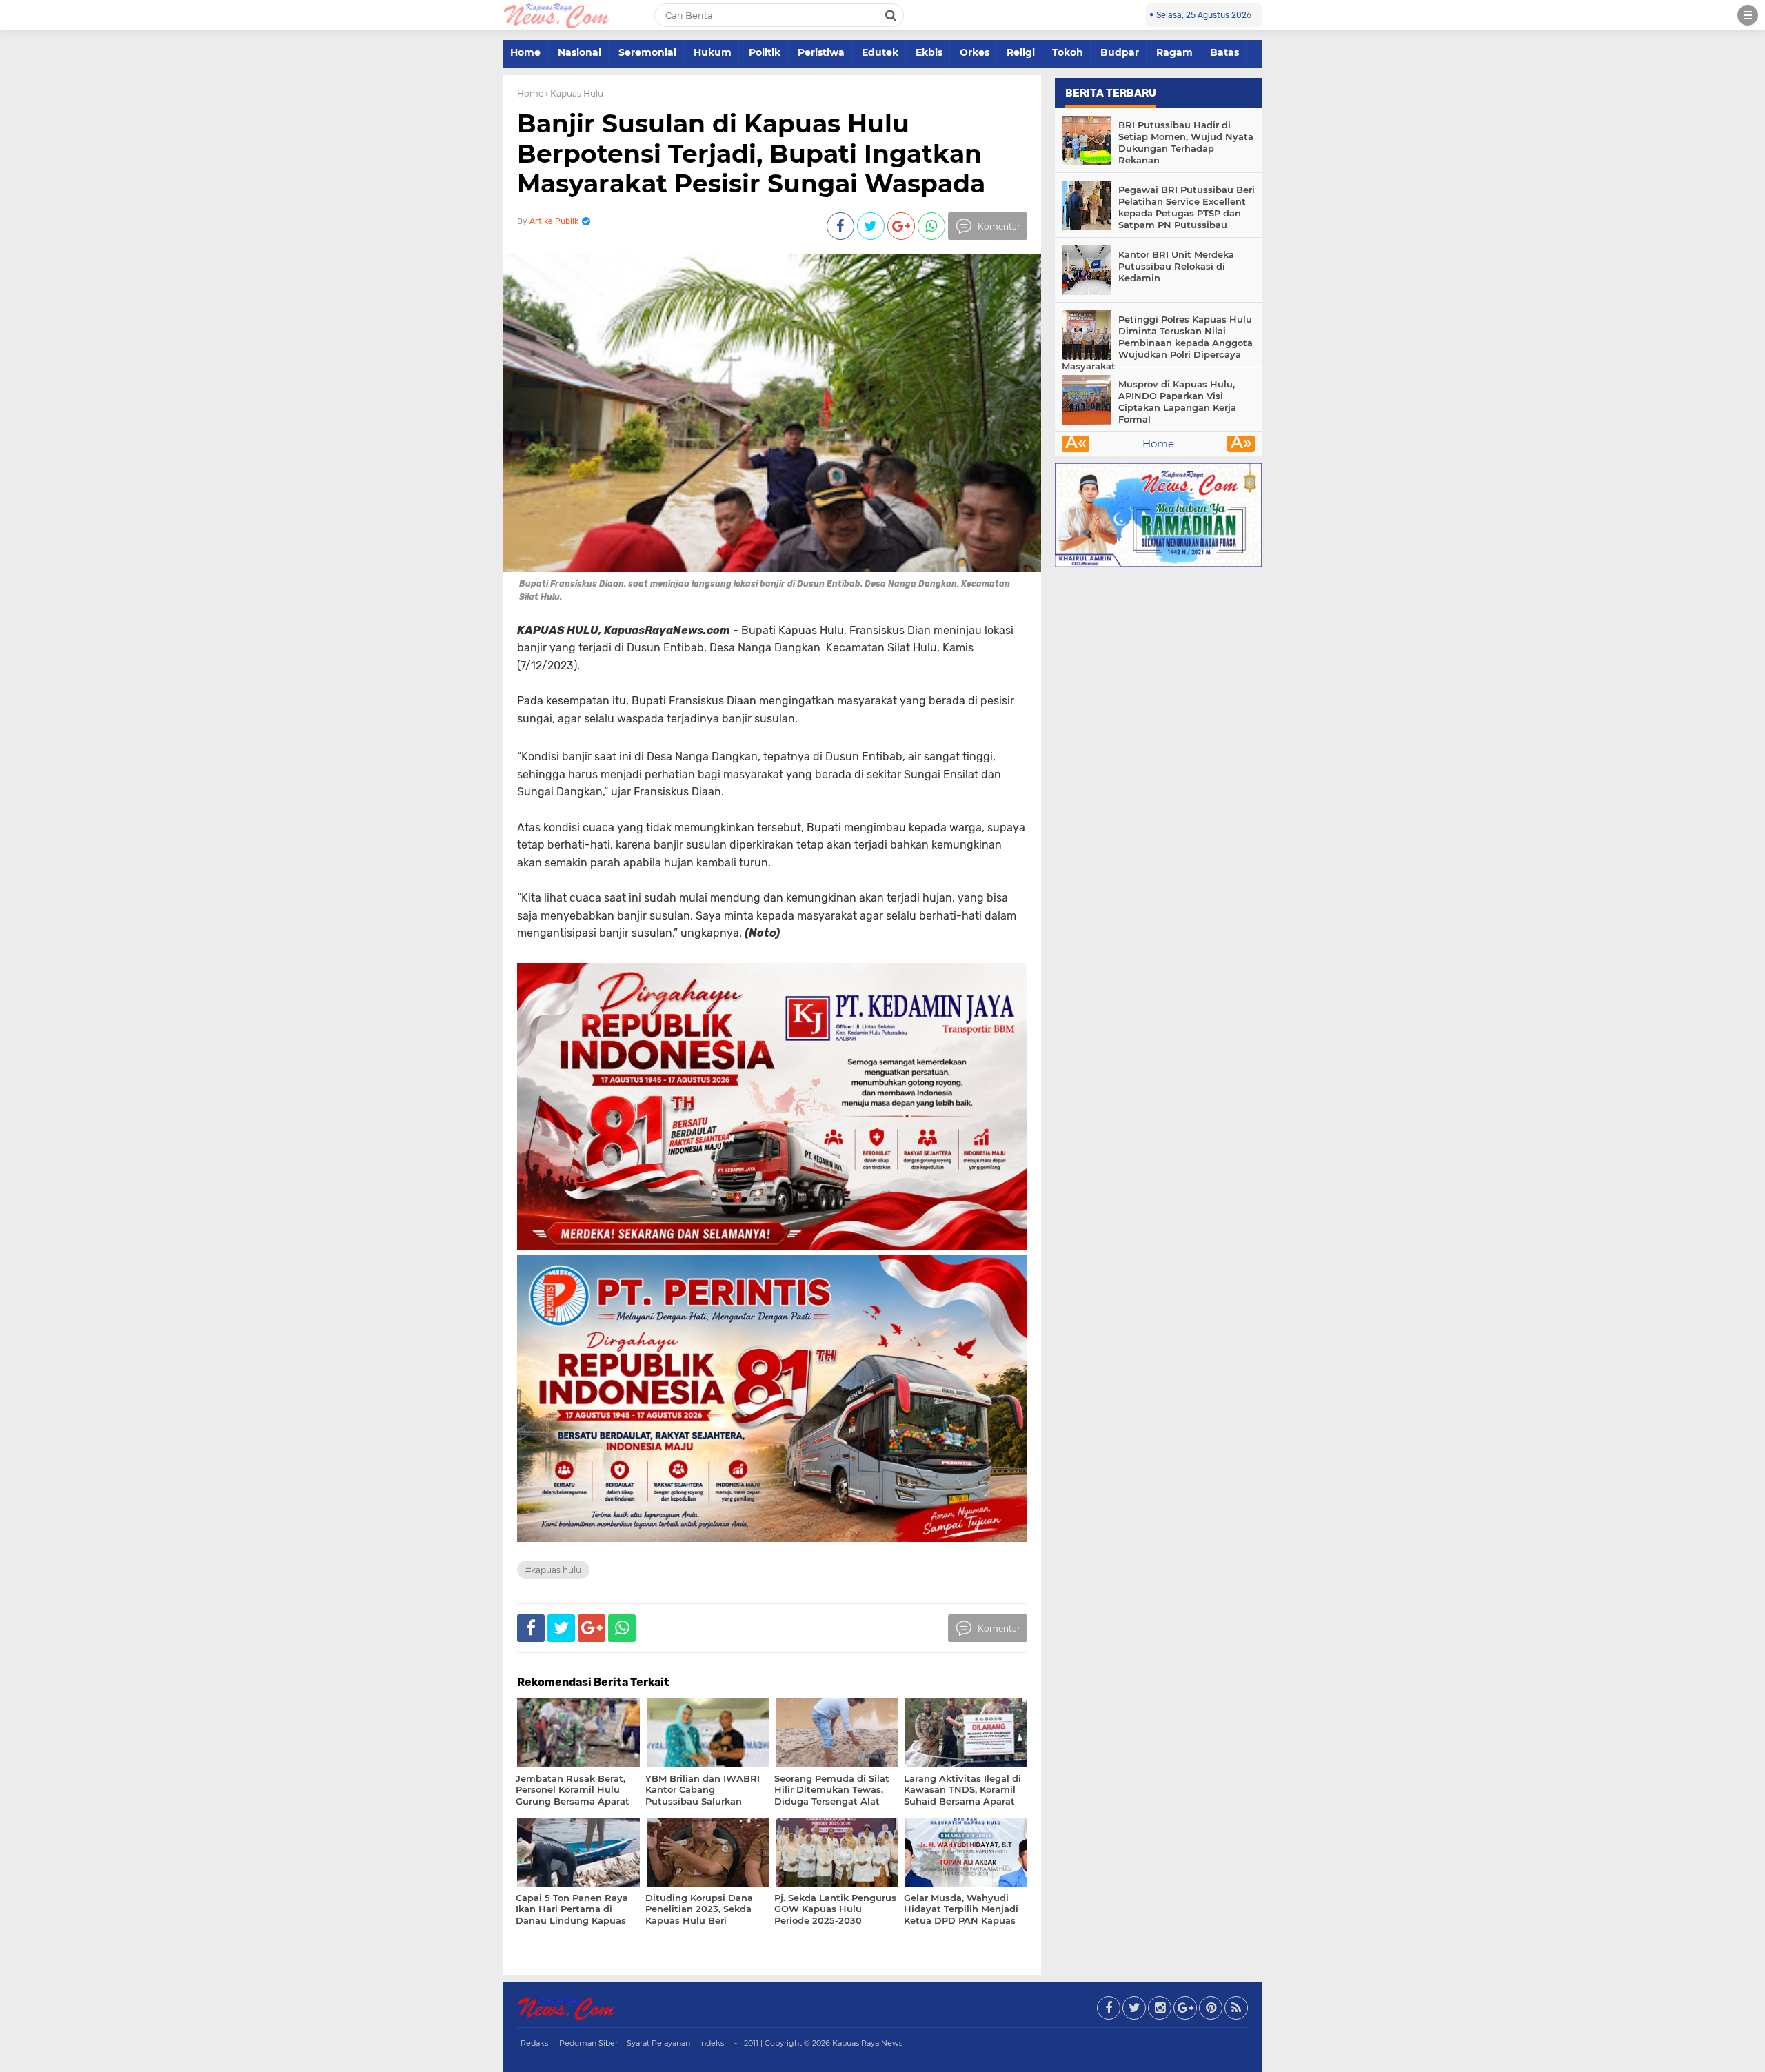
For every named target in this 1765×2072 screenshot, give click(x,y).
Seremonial (647, 52)
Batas (1224, 52)
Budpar (1120, 52)
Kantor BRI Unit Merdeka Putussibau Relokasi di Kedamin (1176, 266)
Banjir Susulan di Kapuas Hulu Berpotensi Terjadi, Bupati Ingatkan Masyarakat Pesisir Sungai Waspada (751, 153)
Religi (1021, 52)
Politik (765, 52)
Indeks (712, 2043)
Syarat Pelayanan (658, 2043)
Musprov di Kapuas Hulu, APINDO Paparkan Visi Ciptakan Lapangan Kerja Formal (1177, 402)
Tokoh (1068, 52)
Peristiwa (821, 52)
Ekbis (929, 52)
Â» (1241, 444)
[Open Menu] (1748, 15)
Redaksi (535, 2043)
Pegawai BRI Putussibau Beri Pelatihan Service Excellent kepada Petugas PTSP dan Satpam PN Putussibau (1187, 207)
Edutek (880, 52)
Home (525, 52)
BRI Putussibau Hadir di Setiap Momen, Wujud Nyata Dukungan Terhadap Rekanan (1186, 142)
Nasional (579, 52)
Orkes (975, 52)
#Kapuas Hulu (553, 1570)
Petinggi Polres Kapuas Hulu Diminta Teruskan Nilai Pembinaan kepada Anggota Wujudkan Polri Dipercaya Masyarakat (1157, 343)
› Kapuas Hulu (574, 93)
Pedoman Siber (588, 2043)
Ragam (1174, 52)
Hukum (713, 52)
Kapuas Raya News (867, 2043)
